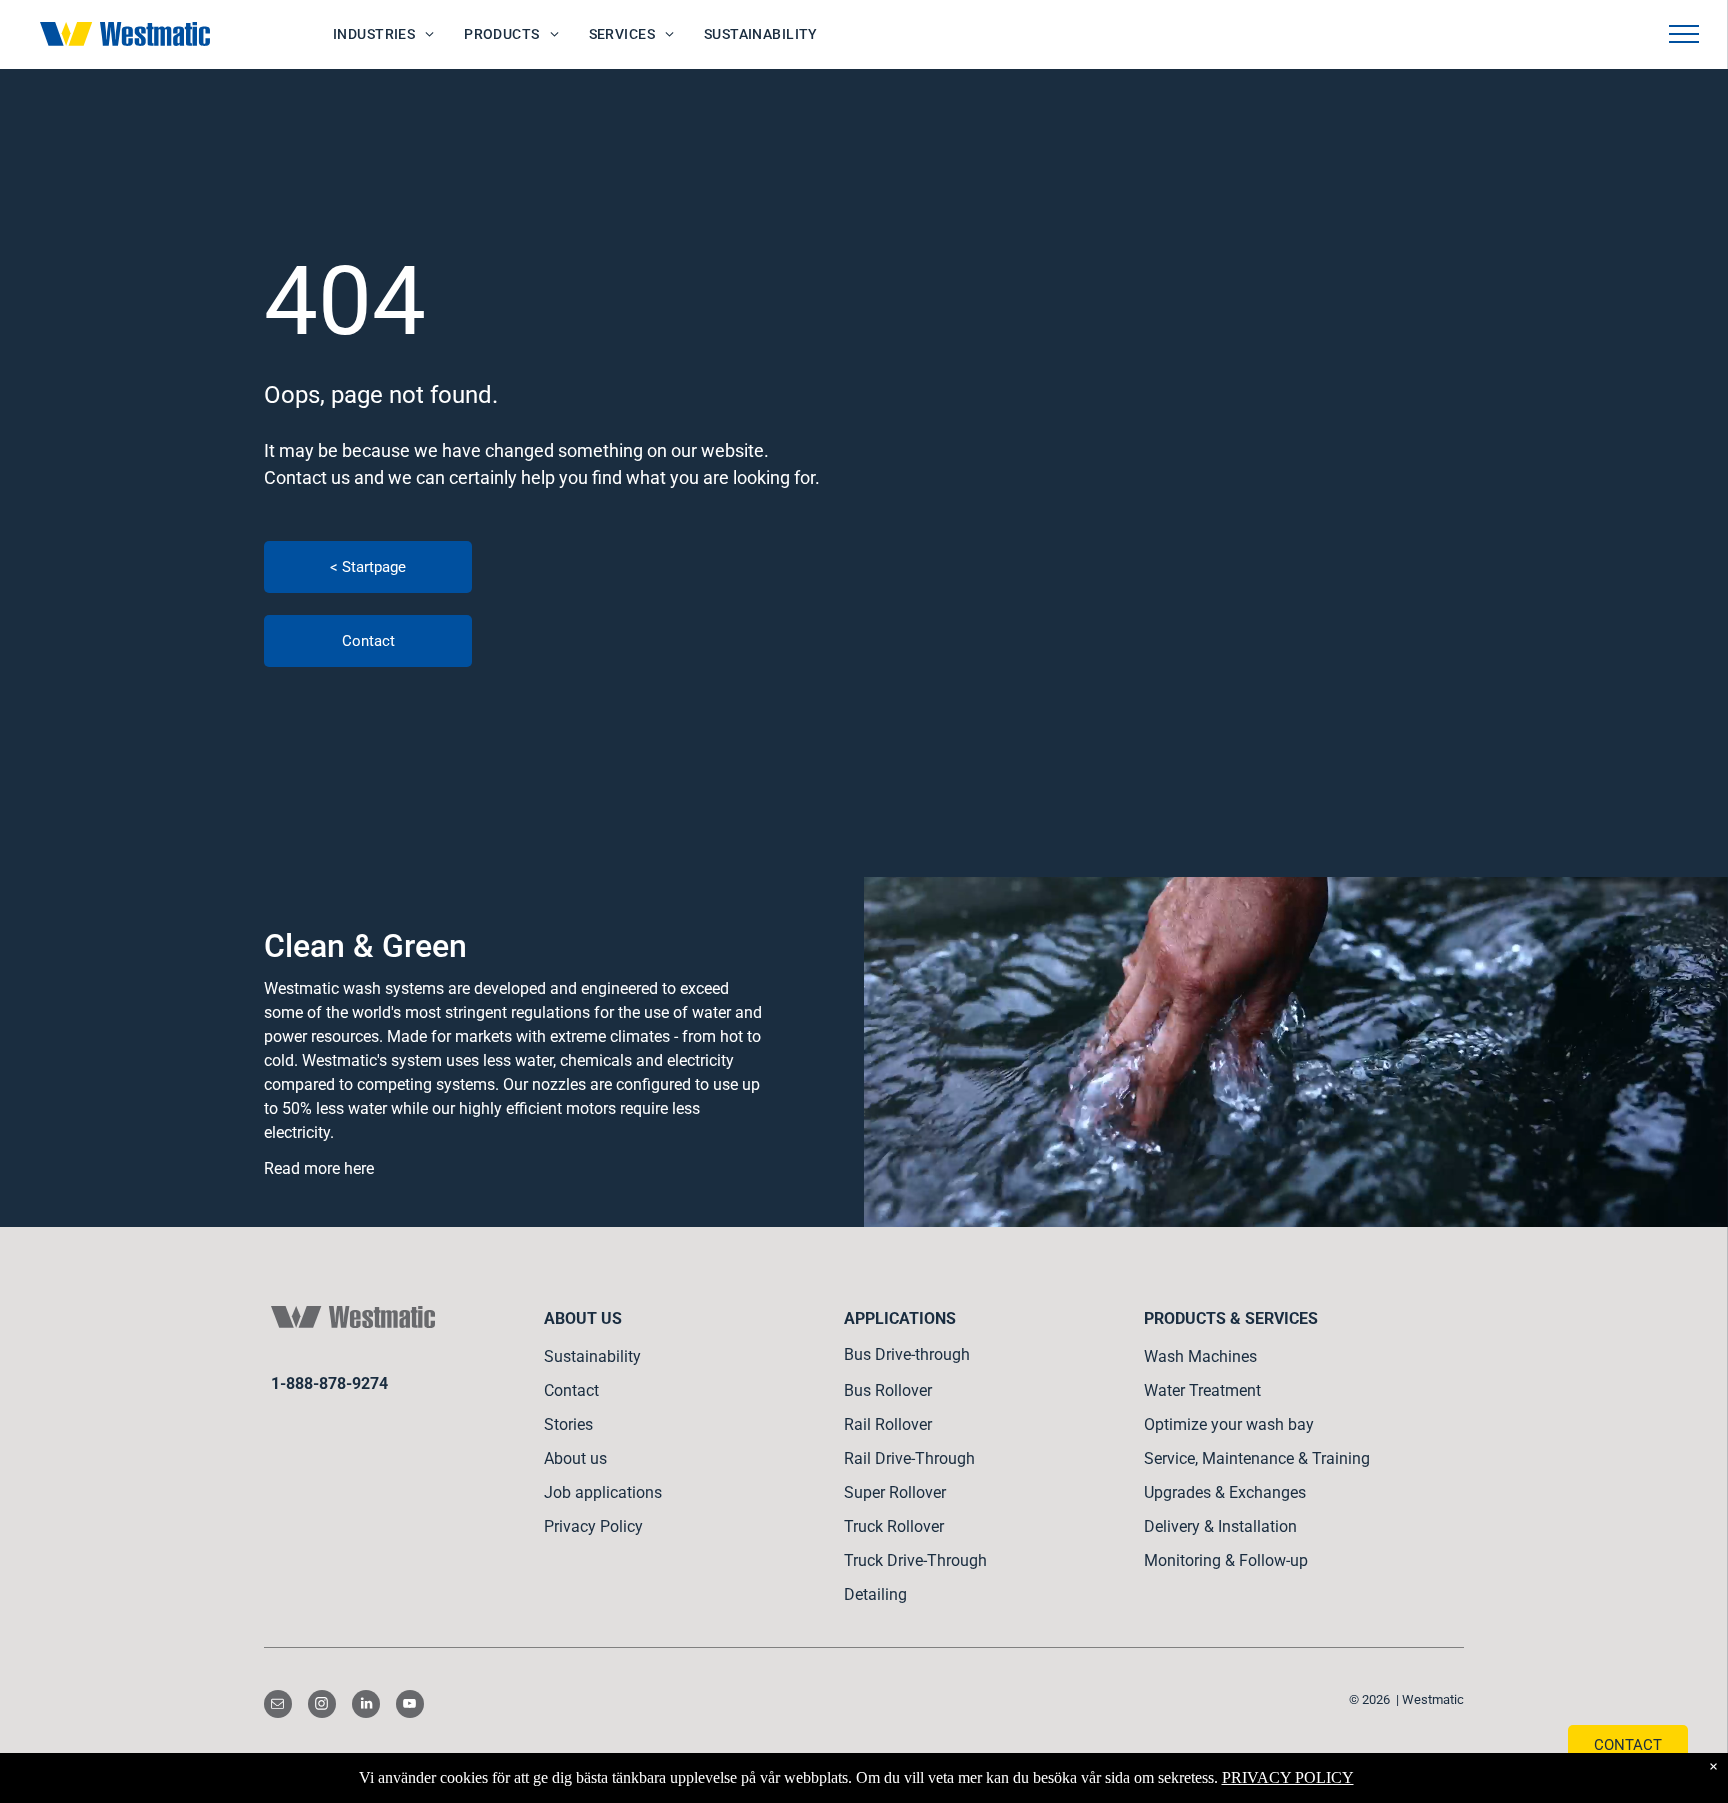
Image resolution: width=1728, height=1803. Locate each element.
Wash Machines (1200, 1356)
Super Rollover (895, 1492)
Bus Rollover (888, 1390)
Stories (568, 1424)
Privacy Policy (593, 1526)
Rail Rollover (888, 1424)
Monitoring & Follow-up (1226, 1560)
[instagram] (322, 1706)
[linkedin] (366, 1706)
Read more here (319, 1168)
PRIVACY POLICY (1288, 1777)
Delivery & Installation (1220, 1526)
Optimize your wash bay (1229, 1424)
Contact (571, 1390)
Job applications (603, 1492)
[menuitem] (383, 34)
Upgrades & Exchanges (1225, 1492)
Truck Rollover (894, 1526)
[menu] (1684, 34)
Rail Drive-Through (909, 1458)
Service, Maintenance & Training (1257, 1458)
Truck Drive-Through (915, 1560)
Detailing (875, 1594)
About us (575, 1458)
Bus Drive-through (907, 1354)
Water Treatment (1202, 1390)
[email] (278, 1706)
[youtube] (410, 1706)
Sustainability (592, 1356)
